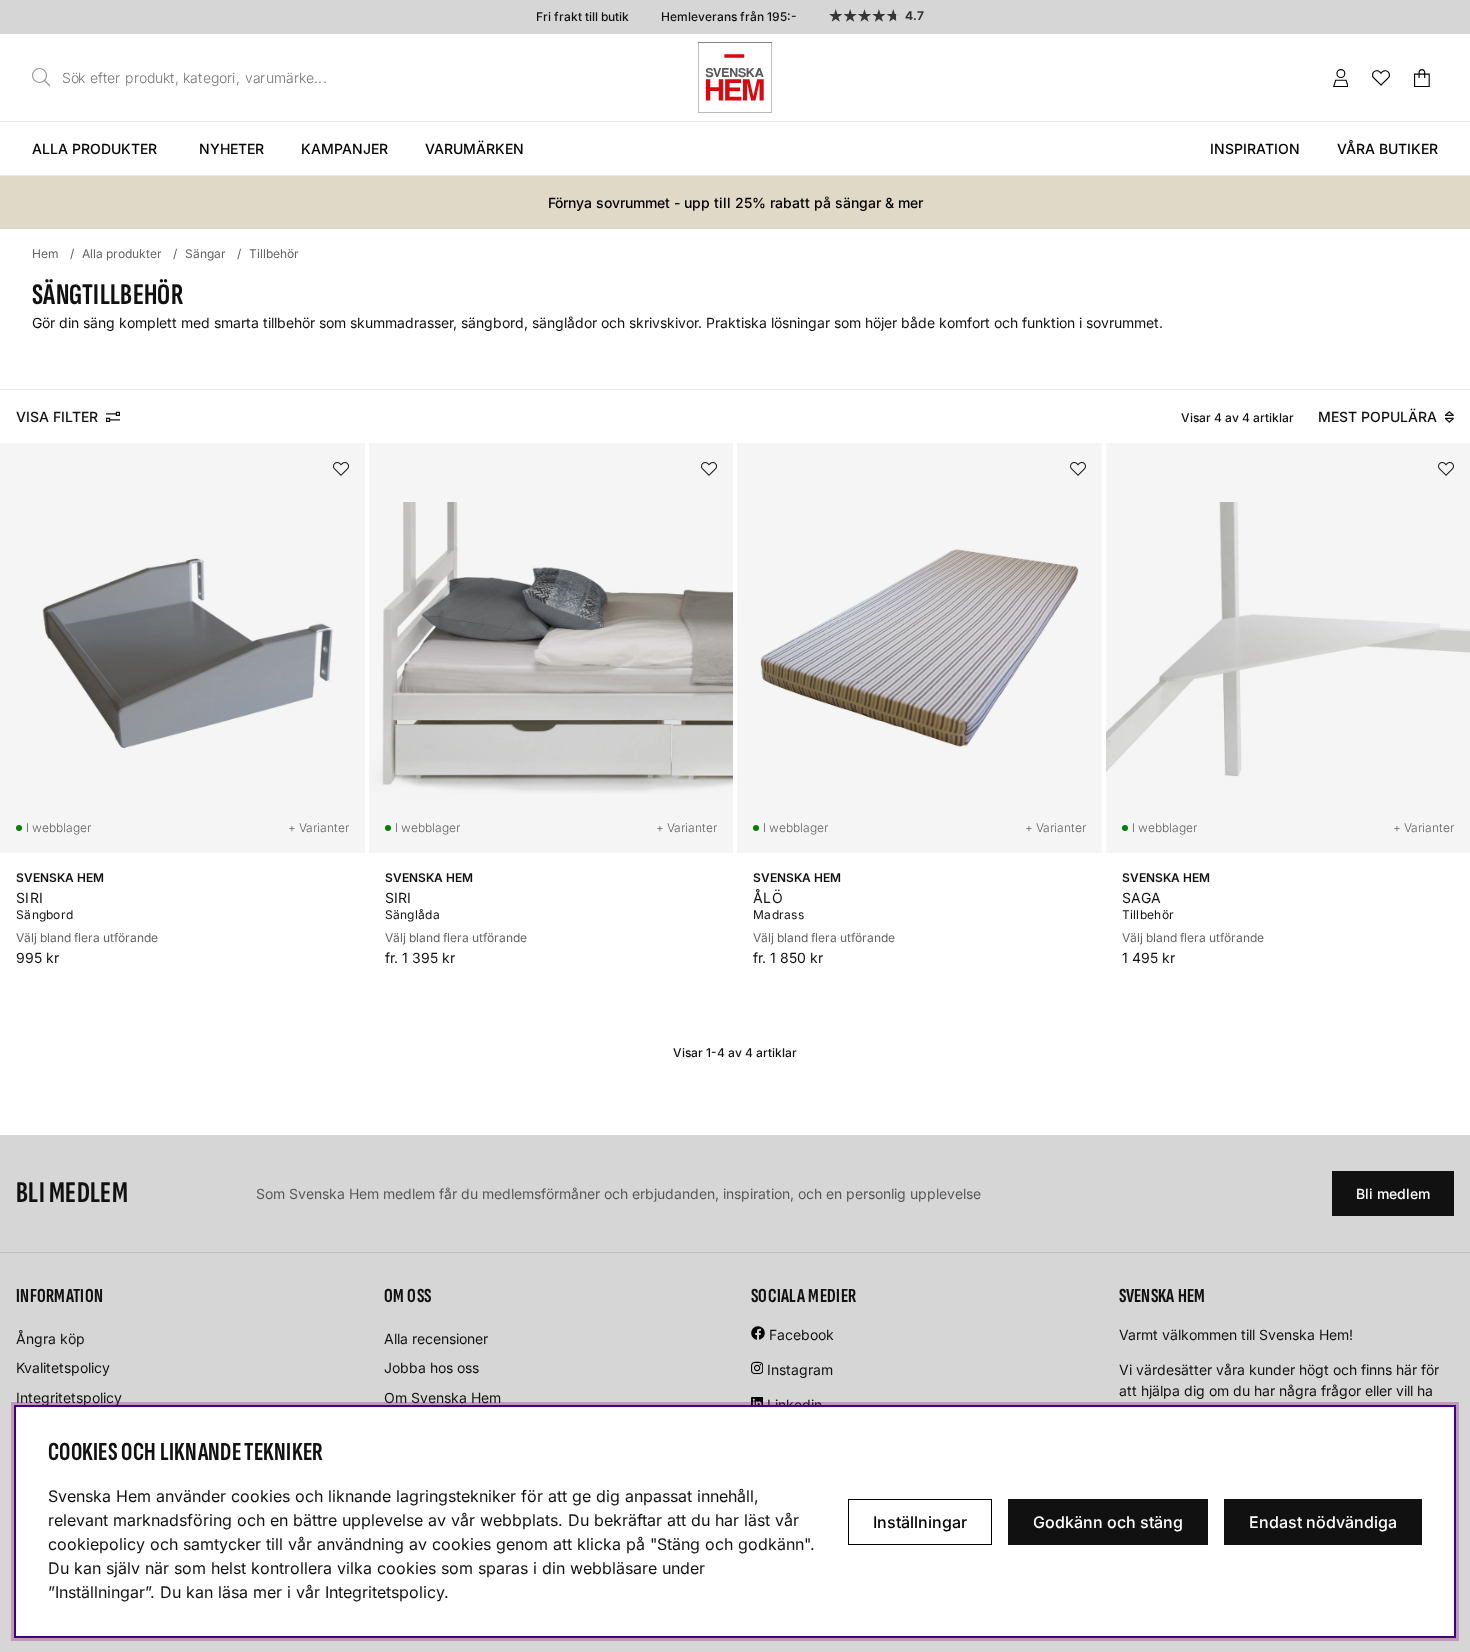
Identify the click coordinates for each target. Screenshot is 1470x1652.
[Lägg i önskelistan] (341, 469)
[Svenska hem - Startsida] (735, 77)
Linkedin (794, 1404)
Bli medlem (1393, 1193)
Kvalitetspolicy (63, 1367)
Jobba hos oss (431, 1367)
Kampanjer (344, 148)
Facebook (801, 1334)
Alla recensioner (436, 1338)
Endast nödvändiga (1323, 1522)
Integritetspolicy (69, 1397)
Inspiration (1255, 148)
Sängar (205, 253)
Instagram (800, 1369)
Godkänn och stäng (1108, 1522)
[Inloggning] (1341, 78)
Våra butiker (1387, 148)
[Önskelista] (1381, 78)
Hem (45, 253)
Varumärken (474, 148)
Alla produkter (94, 148)
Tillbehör (274, 253)
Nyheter (231, 148)
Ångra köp (50, 1338)
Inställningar (920, 1522)
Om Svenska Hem (442, 1397)
